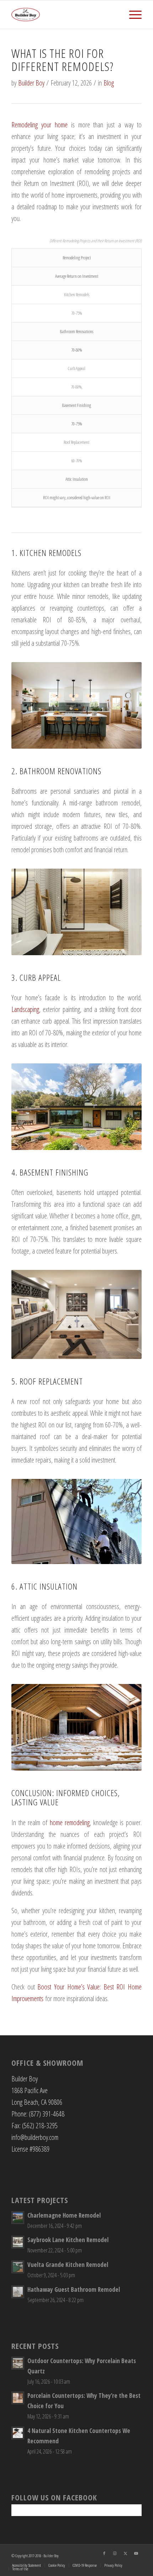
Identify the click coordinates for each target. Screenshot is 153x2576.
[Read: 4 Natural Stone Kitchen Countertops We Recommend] (18, 2433)
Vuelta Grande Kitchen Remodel (68, 2265)
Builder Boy (31, 83)
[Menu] (132, 15)
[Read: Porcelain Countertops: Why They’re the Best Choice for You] (18, 2398)
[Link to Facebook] (104, 2553)
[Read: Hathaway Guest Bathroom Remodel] (18, 2292)
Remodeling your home (39, 125)
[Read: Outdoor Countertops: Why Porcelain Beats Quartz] (18, 2363)
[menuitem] (132, 15)
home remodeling (70, 1823)
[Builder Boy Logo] (63, 15)
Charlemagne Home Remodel (64, 2215)
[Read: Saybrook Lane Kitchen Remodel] (18, 2242)
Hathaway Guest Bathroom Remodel (74, 2289)
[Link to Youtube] (136, 2553)
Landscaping (25, 1009)
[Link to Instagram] (115, 2553)
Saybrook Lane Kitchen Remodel (68, 2240)
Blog (109, 83)
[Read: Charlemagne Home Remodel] (18, 2218)
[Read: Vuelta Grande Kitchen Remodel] (18, 2267)
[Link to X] (126, 2553)
